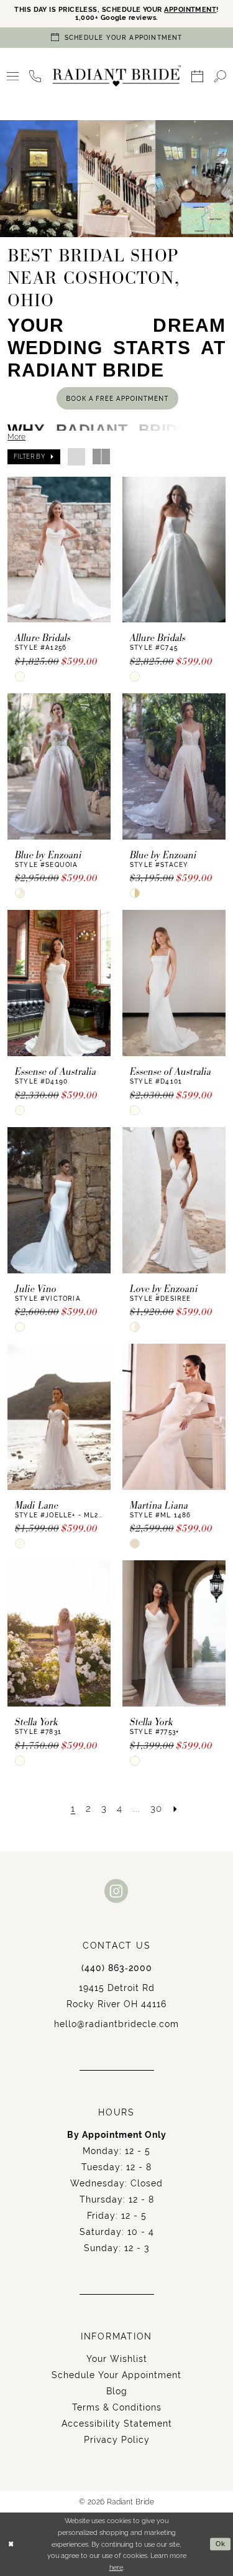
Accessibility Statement (117, 2424)
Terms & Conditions (117, 2407)
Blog (117, 2391)
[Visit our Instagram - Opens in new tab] (116, 1891)
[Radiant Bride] (116, 76)
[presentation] (59, 550)
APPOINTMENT (190, 10)
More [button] (16, 437)
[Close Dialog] (11, 2545)
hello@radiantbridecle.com (116, 2024)
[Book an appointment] (198, 76)
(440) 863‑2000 (117, 1968)
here (116, 2567)
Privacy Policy (117, 2440)
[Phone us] (35, 76)
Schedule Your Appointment (116, 2375)
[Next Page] (176, 1809)
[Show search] (220, 76)
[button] (13, 76)
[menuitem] (13, 76)
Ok (221, 2544)
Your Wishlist (117, 2359)
